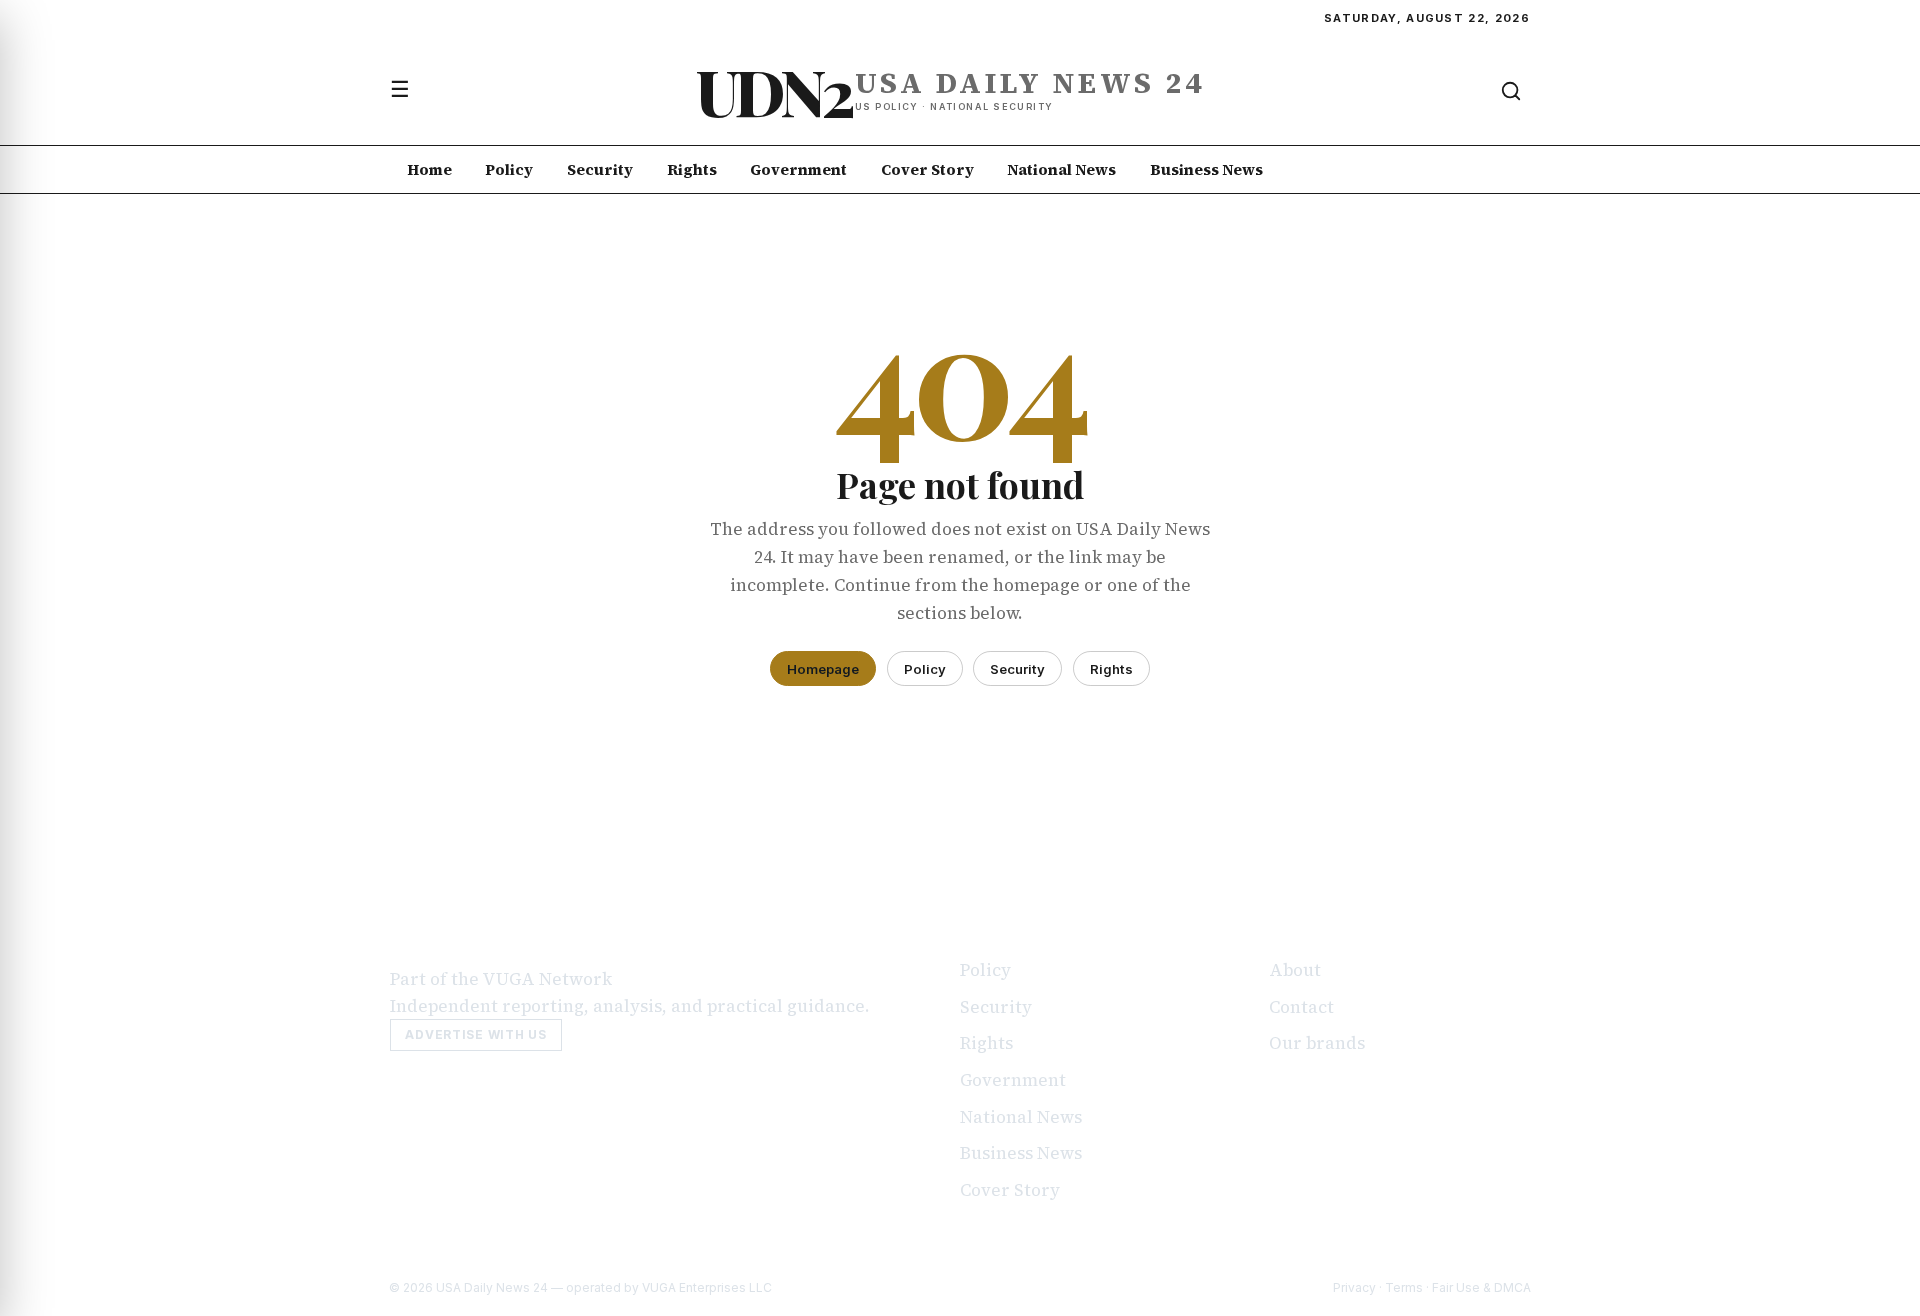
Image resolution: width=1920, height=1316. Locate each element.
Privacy (1354, 1287)
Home (429, 169)
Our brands (1317, 1043)
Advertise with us (475, 1034)
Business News (1206, 169)
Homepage (823, 669)
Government (798, 169)
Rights (692, 169)
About (1295, 970)
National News (1061, 169)
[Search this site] (1511, 91)
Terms (1404, 1287)
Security (600, 169)
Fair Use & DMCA (1481, 1287)
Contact (1301, 1007)
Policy (509, 169)
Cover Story (927, 169)
